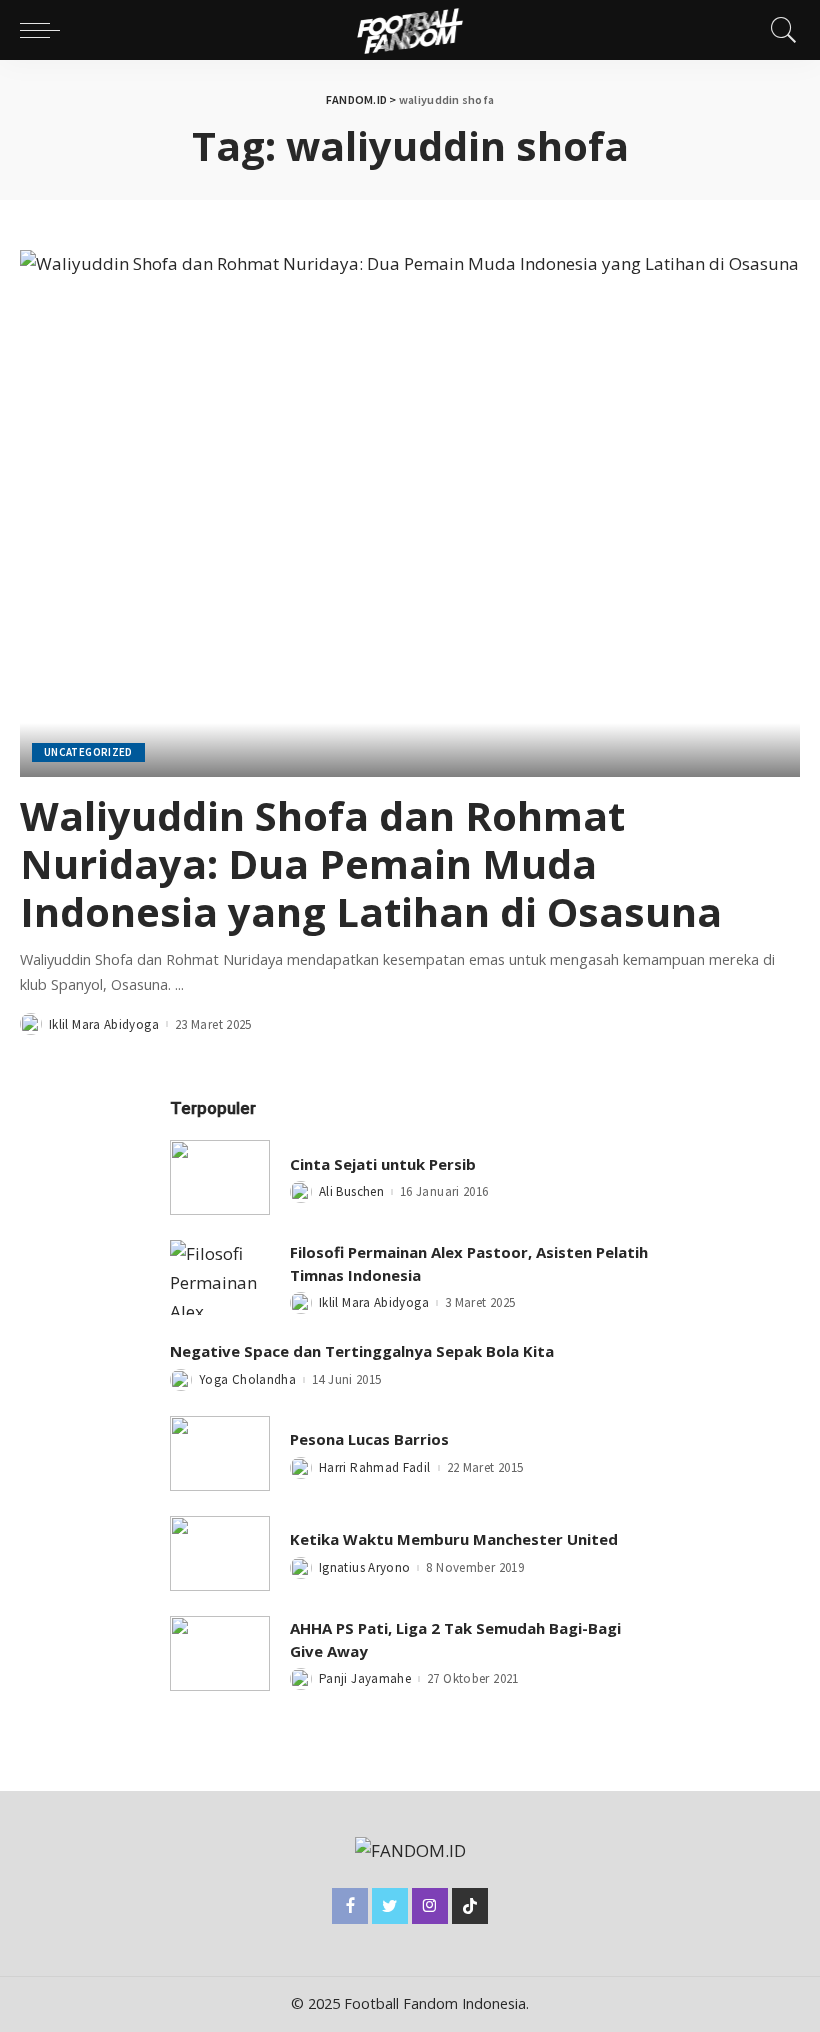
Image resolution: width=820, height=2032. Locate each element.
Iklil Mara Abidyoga (104, 1024)
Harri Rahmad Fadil (375, 1467)
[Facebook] (350, 1906)
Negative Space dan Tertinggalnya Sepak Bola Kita (362, 1351)
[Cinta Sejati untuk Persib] (220, 1177)
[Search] (779, 30)
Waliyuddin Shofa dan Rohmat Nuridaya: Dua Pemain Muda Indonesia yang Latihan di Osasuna (371, 863)
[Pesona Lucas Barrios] (220, 1453)
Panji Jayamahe (365, 1678)
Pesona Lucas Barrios (369, 1439)
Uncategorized (88, 752)
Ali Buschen (351, 1191)
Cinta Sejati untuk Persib (383, 1164)
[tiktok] (470, 1906)
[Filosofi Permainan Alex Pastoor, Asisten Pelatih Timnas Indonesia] (220, 1277)
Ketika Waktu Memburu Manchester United (454, 1539)
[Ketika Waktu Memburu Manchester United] (220, 1553)
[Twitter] (390, 1906)
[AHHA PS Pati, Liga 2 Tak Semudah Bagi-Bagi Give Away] (220, 1653)
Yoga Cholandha (247, 1379)
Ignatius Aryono (364, 1567)
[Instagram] (430, 1906)
